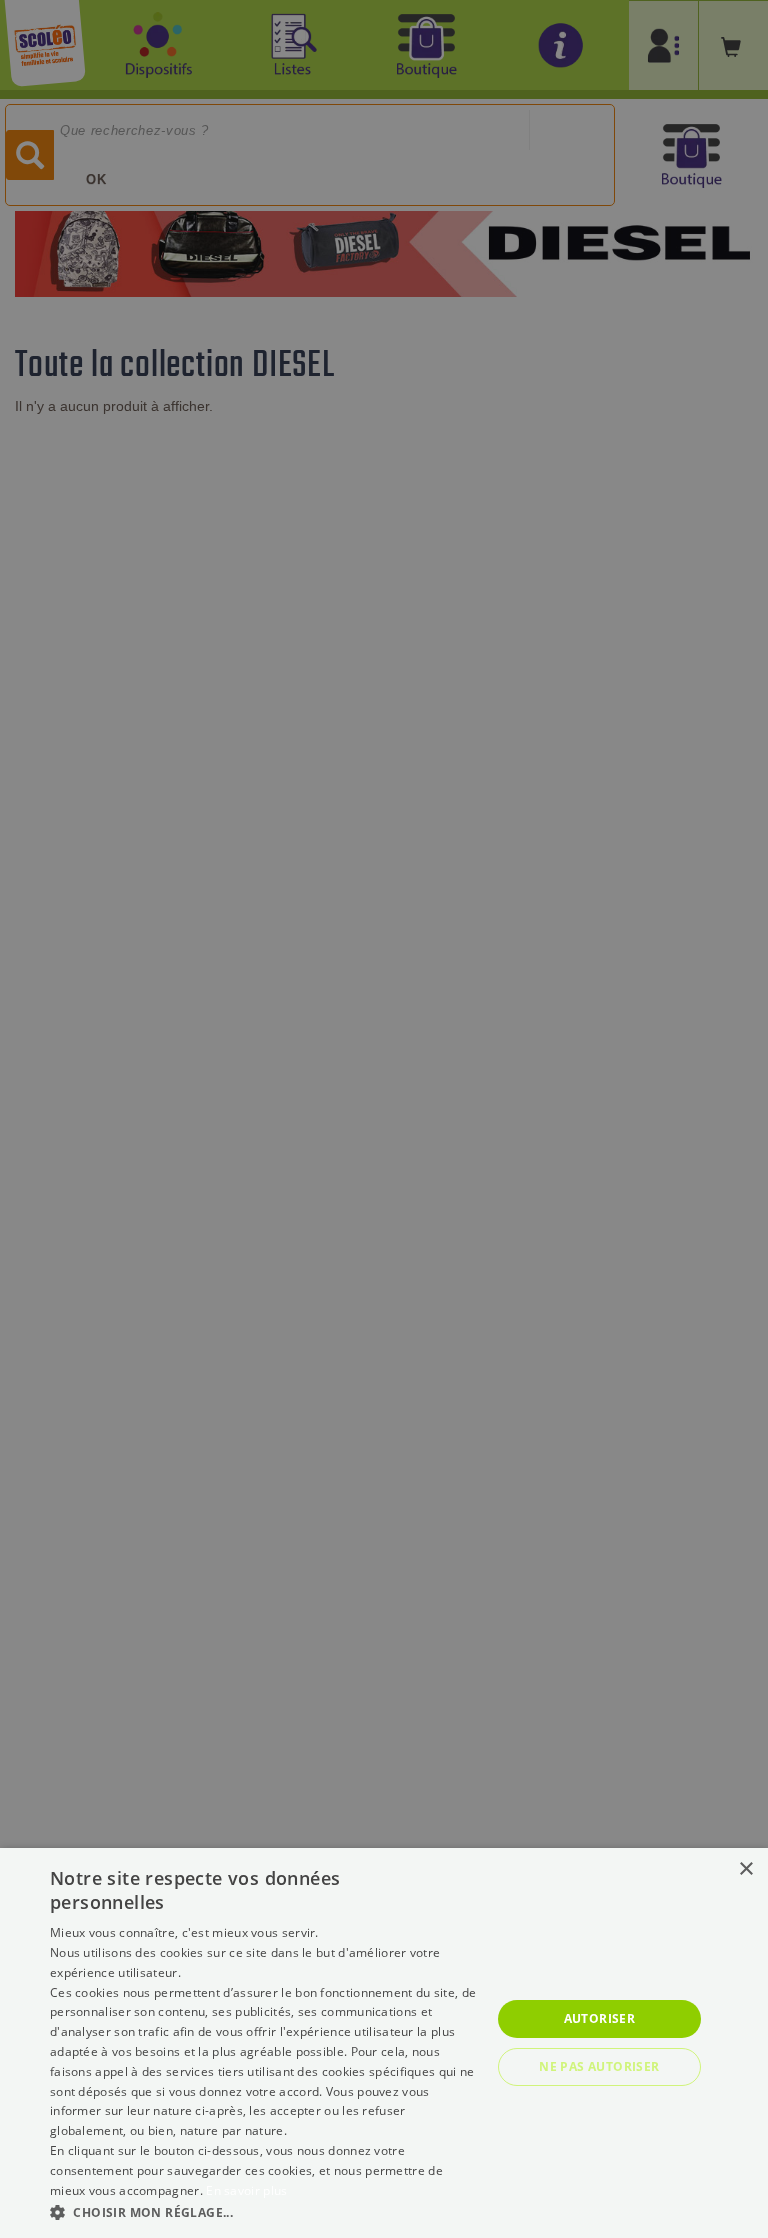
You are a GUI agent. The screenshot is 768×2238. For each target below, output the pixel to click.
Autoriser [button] (600, 2018)
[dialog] (384, 2043)
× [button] (745, 1869)
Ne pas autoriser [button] (599, 2066)
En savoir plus (246, 2190)
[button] (264, 2211)
